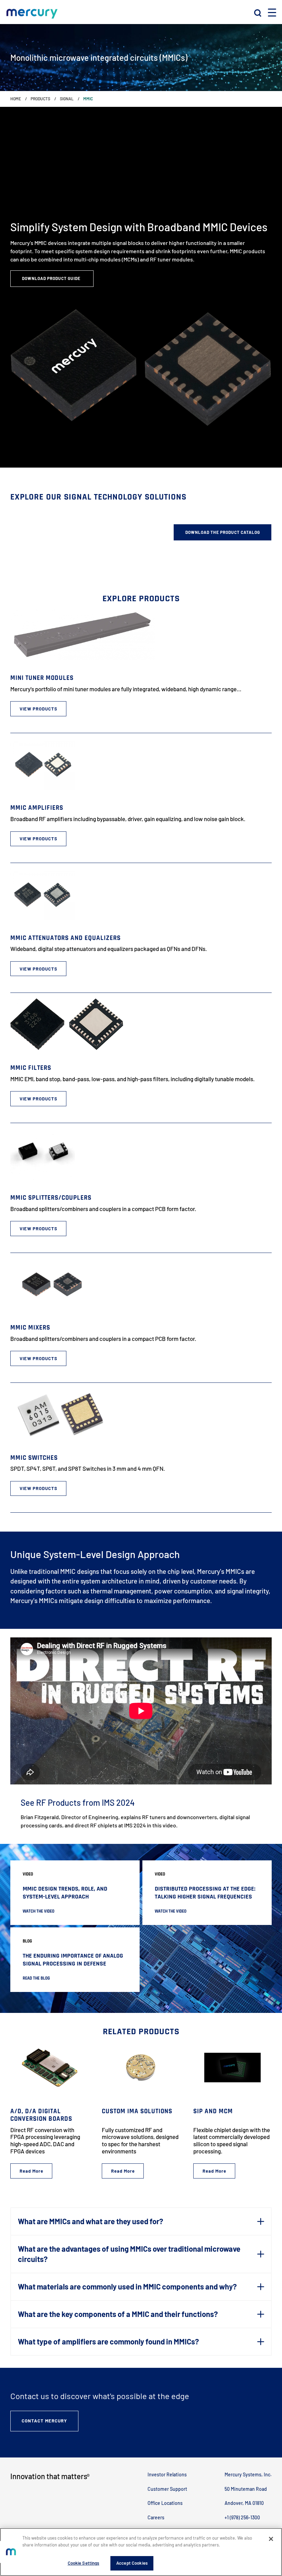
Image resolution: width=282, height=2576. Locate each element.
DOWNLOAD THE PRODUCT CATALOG (223, 532)
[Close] (271, 2539)
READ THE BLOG (36, 1978)
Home (16, 99)
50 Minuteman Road (246, 2489)
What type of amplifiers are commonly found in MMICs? (108, 2341)
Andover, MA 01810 (244, 2503)
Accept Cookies (132, 2563)
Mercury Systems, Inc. (248, 2474)
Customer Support (167, 2489)
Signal (67, 99)
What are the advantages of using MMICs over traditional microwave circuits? (129, 2254)
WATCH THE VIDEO (39, 1911)
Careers (156, 2517)
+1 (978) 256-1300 (242, 2517)
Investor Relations (167, 2474)
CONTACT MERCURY (44, 2421)
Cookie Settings (84, 2563)
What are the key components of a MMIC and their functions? (118, 2314)
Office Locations (165, 2503)
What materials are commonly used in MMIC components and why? (127, 2286)
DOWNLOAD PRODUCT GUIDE (52, 278)
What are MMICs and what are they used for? (90, 2221)
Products (40, 99)
